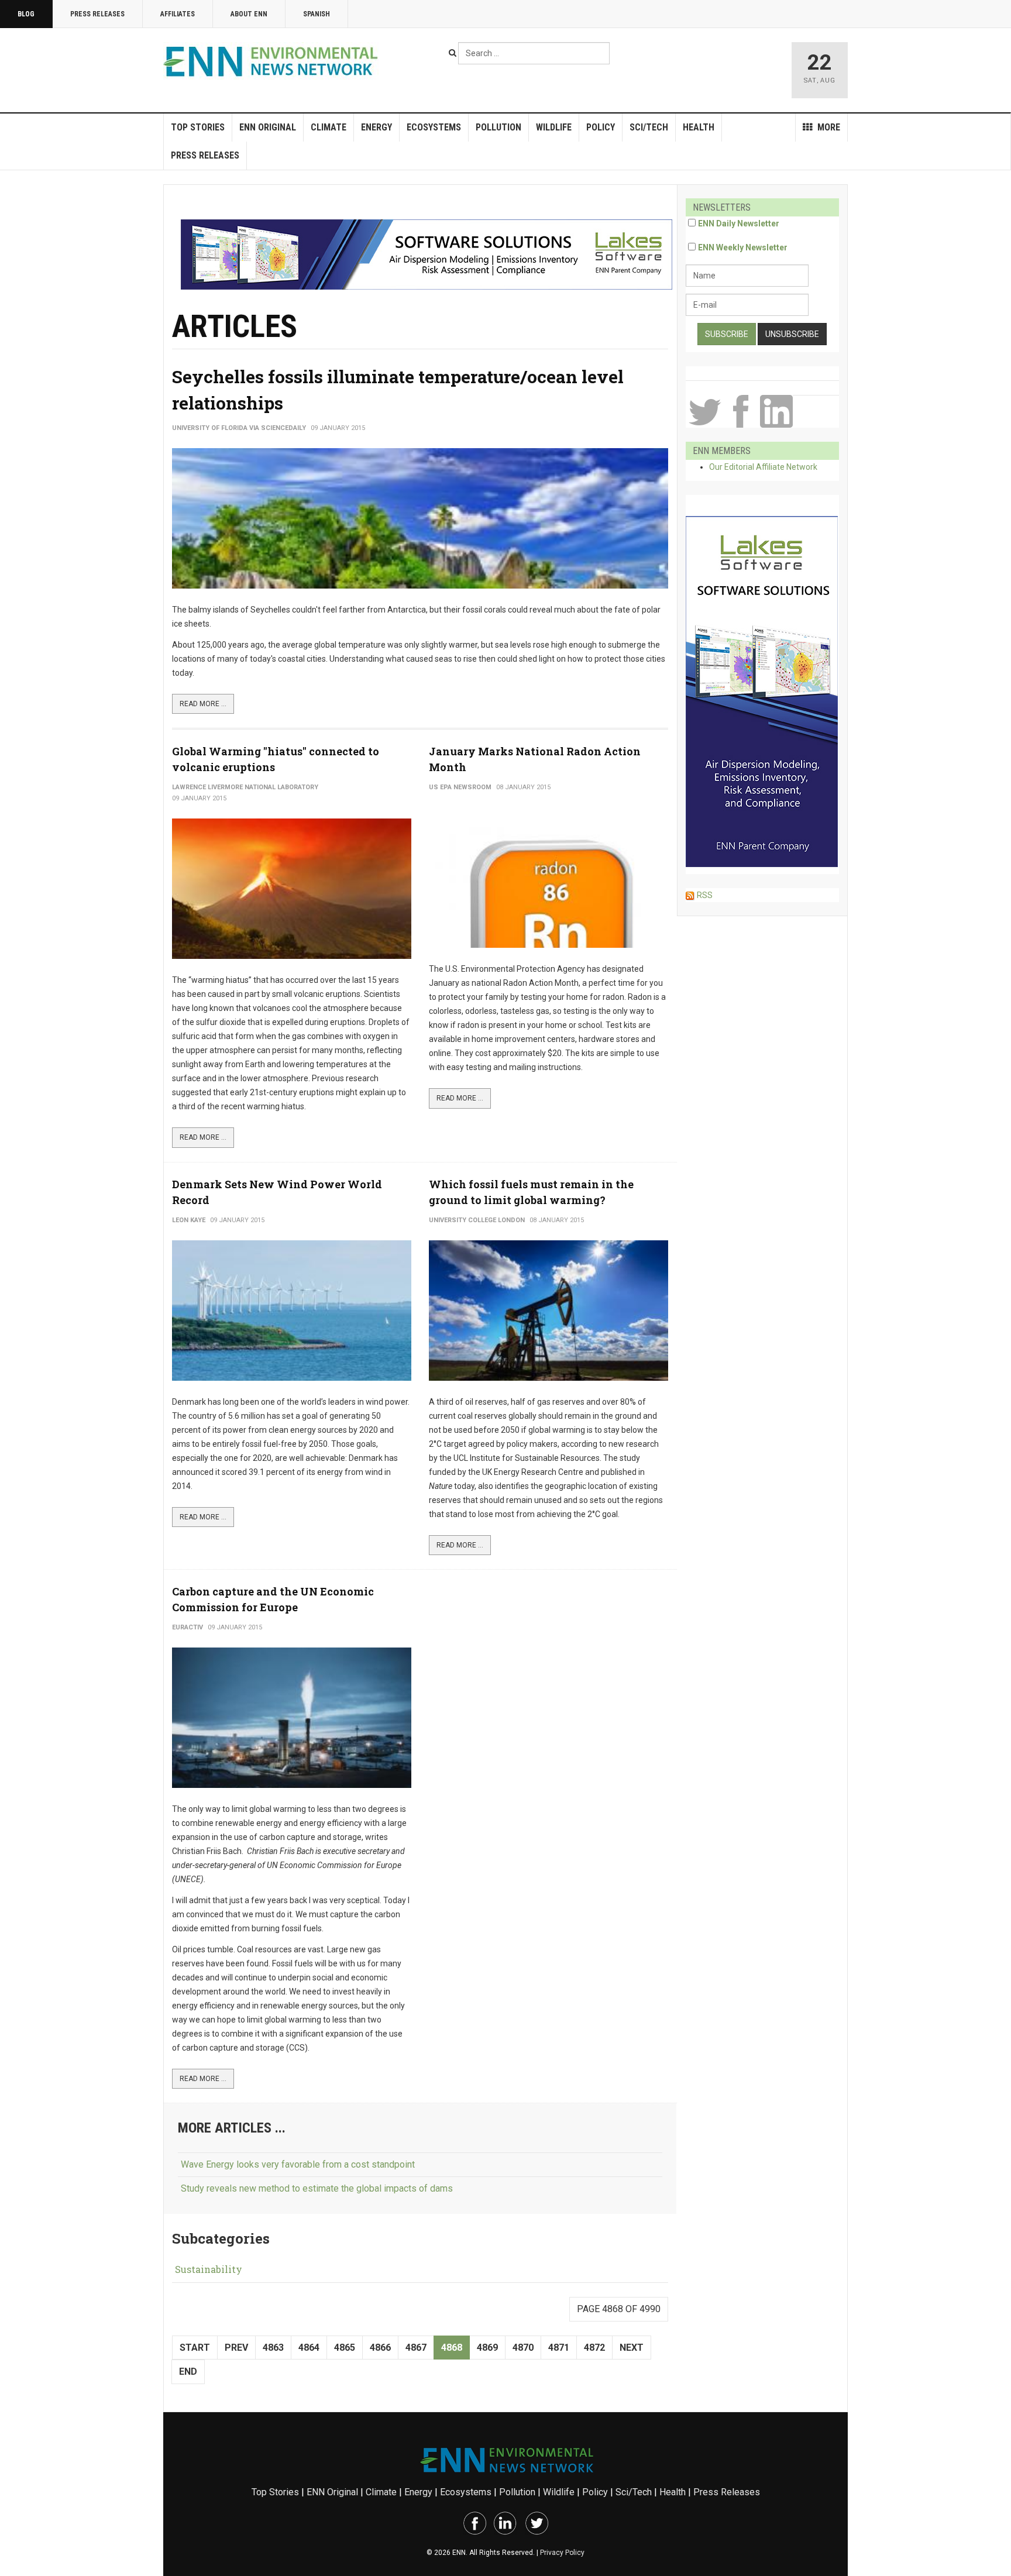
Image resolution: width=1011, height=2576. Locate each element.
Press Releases (97, 14)
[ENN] (273, 62)
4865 (345, 2348)
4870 (523, 2348)
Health (699, 127)
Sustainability (209, 2269)
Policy (601, 127)
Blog (26, 14)
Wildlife (554, 127)
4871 (559, 2348)
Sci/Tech (649, 127)
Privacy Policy (562, 2553)
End (188, 2372)
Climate (329, 127)
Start (195, 2348)
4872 (594, 2348)
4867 (416, 2348)
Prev (236, 2348)
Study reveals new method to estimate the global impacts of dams (317, 2188)
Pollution (498, 127)
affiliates (178, 14)
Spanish (317, 14)
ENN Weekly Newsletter (743, 247)
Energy (376, 127)
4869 (487, 2348)
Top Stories (198, 127)
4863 (273, 2348)
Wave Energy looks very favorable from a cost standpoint (298, 2164)
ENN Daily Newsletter (739, 223)
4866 (380, 2348)
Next (632, 2348)
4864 (309, 2348)
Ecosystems (434, 127)
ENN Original (268, 127)
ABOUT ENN (249, 14)
